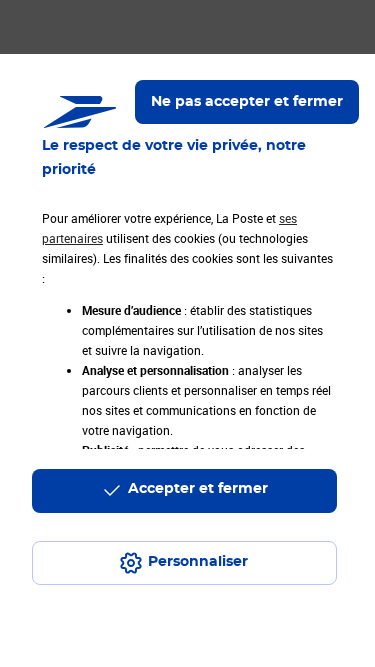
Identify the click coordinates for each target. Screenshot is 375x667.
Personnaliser (198, 562)
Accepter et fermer (198, 489)
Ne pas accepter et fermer (247, 102)
